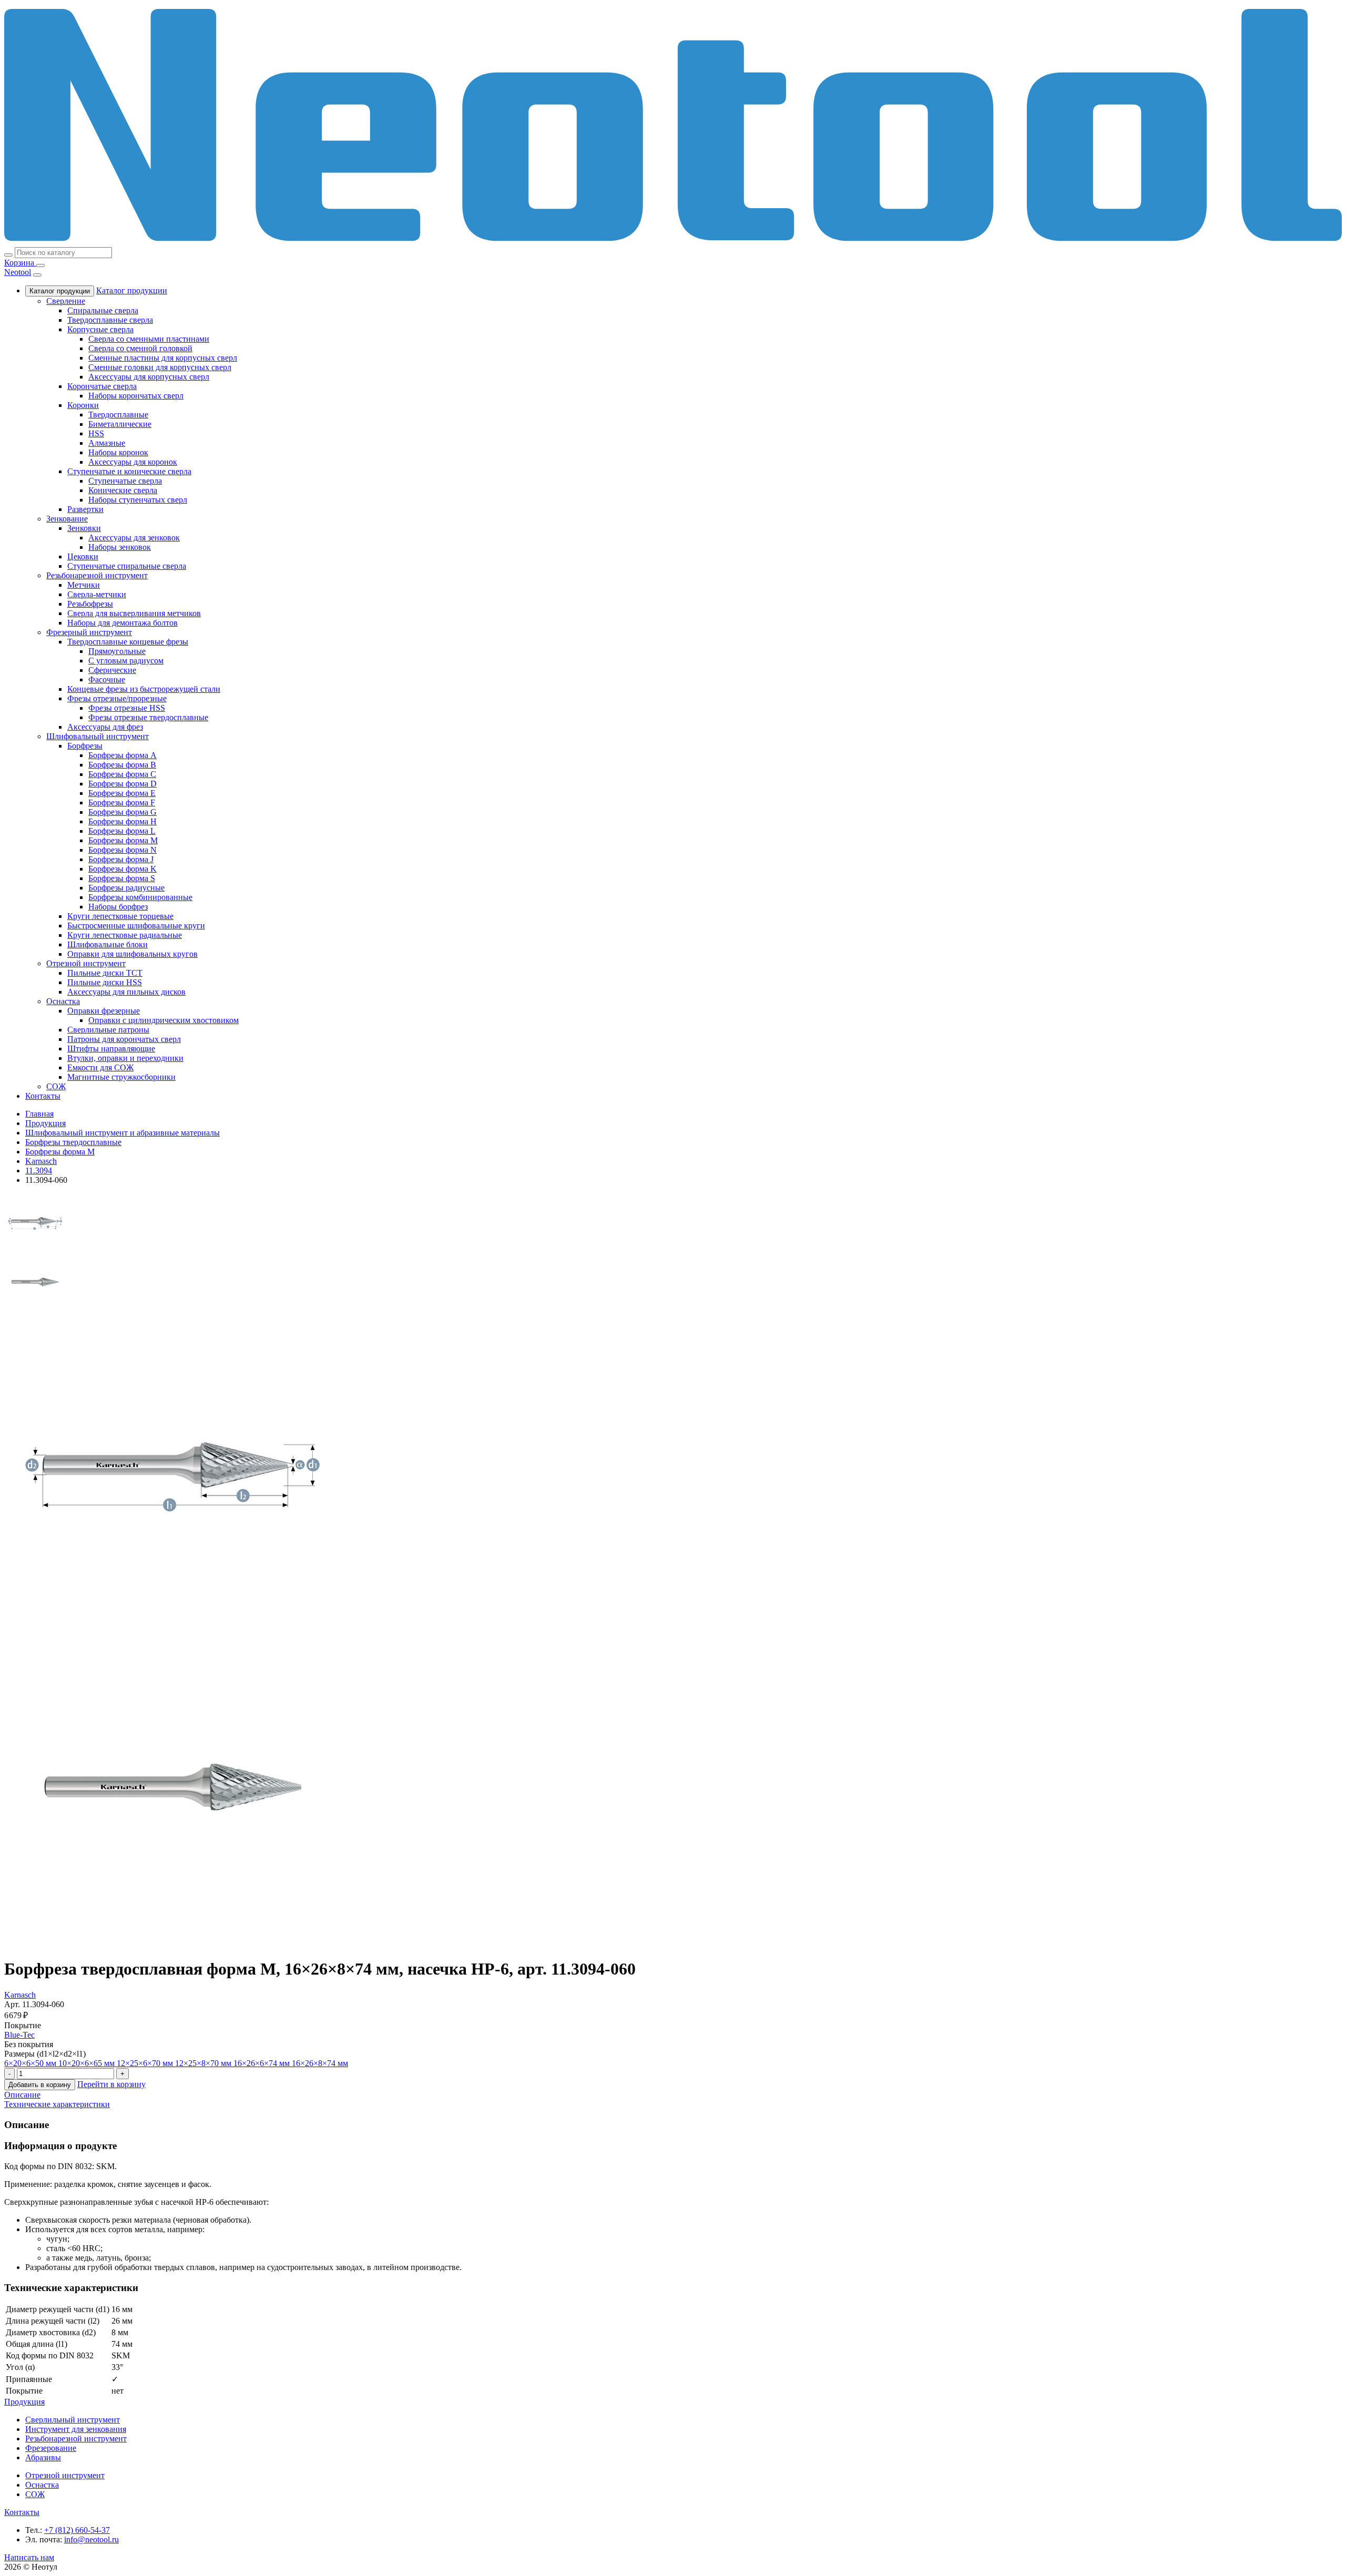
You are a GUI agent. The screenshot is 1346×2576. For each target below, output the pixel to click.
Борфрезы (85, 746)
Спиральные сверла (103, 310)
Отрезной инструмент (86, 963)
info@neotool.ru (91, 2539)
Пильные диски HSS (105, 982)
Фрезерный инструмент (89, 632)
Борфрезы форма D (123, 784)
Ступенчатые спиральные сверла (127, 566)
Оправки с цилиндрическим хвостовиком (164, 1020)
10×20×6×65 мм (88, 2063)
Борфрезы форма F (122, 803)
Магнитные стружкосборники (121, 1077)
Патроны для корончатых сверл (124, 1039)
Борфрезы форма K (123, 869)
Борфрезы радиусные (126, 888)
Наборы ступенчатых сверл (138, 500)
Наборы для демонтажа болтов (123, 623)
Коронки (83, 405)
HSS (96, 433)
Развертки (85, 509)
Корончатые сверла (102, 386)
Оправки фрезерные (104, 1011)
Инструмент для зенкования (76, 2429)
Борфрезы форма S (122, 878)
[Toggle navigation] (40, 265)
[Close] (37, 275)
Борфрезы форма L (122, 831)
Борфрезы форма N (123, 850)
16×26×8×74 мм (320, 2063)
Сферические (112, 670)
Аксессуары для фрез (105, 727)
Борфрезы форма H (123, 821)
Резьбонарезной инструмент (97, 575)
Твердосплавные (118, 415)
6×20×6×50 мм (31, 2063)
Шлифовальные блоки (108, 944)
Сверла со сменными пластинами (149, 339)
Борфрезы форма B (122, 765)
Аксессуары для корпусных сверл (149, 377)
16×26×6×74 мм (263, 2063)
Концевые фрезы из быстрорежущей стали (144, 689)
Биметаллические (120, 424)
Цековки (83, 556)
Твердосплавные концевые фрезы (128, 642)
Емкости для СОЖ (100, 1067)
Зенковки (84, 528)
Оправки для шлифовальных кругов (132, 954)
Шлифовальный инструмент (98, 736)
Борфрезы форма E (122, 793)
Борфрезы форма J (121, 859)
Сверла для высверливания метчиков (134, 613)
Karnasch (20, 1995)
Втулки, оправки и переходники (125, 1058)
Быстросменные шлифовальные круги (136, 926)
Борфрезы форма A (123, 755)
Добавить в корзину (40, 2085)
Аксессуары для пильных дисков (126, 992)
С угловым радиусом (126, 661)
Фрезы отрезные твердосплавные (148, 717)
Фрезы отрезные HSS (127, 708)
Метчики (84, 585)
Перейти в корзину (111, 2084)
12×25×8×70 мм (204, 2063)
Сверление (66, 301)
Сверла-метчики (97, 594)
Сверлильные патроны (108, 1030)
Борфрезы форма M (123, 840)
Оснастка (63, 1001)
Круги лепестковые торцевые (120, 916)
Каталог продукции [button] (132, 290)
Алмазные (107, 443)
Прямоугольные (117, 651)
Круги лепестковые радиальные (125, 935)
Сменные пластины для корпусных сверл (163, 358)
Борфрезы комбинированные (140, 897)
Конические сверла (123, 490)
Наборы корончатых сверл (136, 396)
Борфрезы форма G (123, 812)
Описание (22, 2095)
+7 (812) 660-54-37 (77, 2530)
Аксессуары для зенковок (134, 538)
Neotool (18, 272)
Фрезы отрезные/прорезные (117, 698)
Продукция (24, 2402)
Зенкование (67, 519)
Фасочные (107, 679)
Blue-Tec (19, 2035)
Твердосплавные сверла (110, 320)
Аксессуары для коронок (133, 462)
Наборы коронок (118, 452)
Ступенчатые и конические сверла (129, 471)
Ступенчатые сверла (125, 481)
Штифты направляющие (111, 1049)
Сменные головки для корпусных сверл (160, 367)
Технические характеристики (57, 2104)
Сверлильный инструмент (73, 2420)
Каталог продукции (60, 291)
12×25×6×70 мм (146, 2063)
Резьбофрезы (90, 604)
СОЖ (56, 1086)
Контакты (43, 1096)
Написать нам (29, 2557)
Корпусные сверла (100, 329)
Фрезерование (51, 2448)
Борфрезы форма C (122, 774)
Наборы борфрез (118, 907)
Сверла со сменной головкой (140, 348)
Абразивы (43, 2457)
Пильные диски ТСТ (105, 973)
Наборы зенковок (120, 547)
